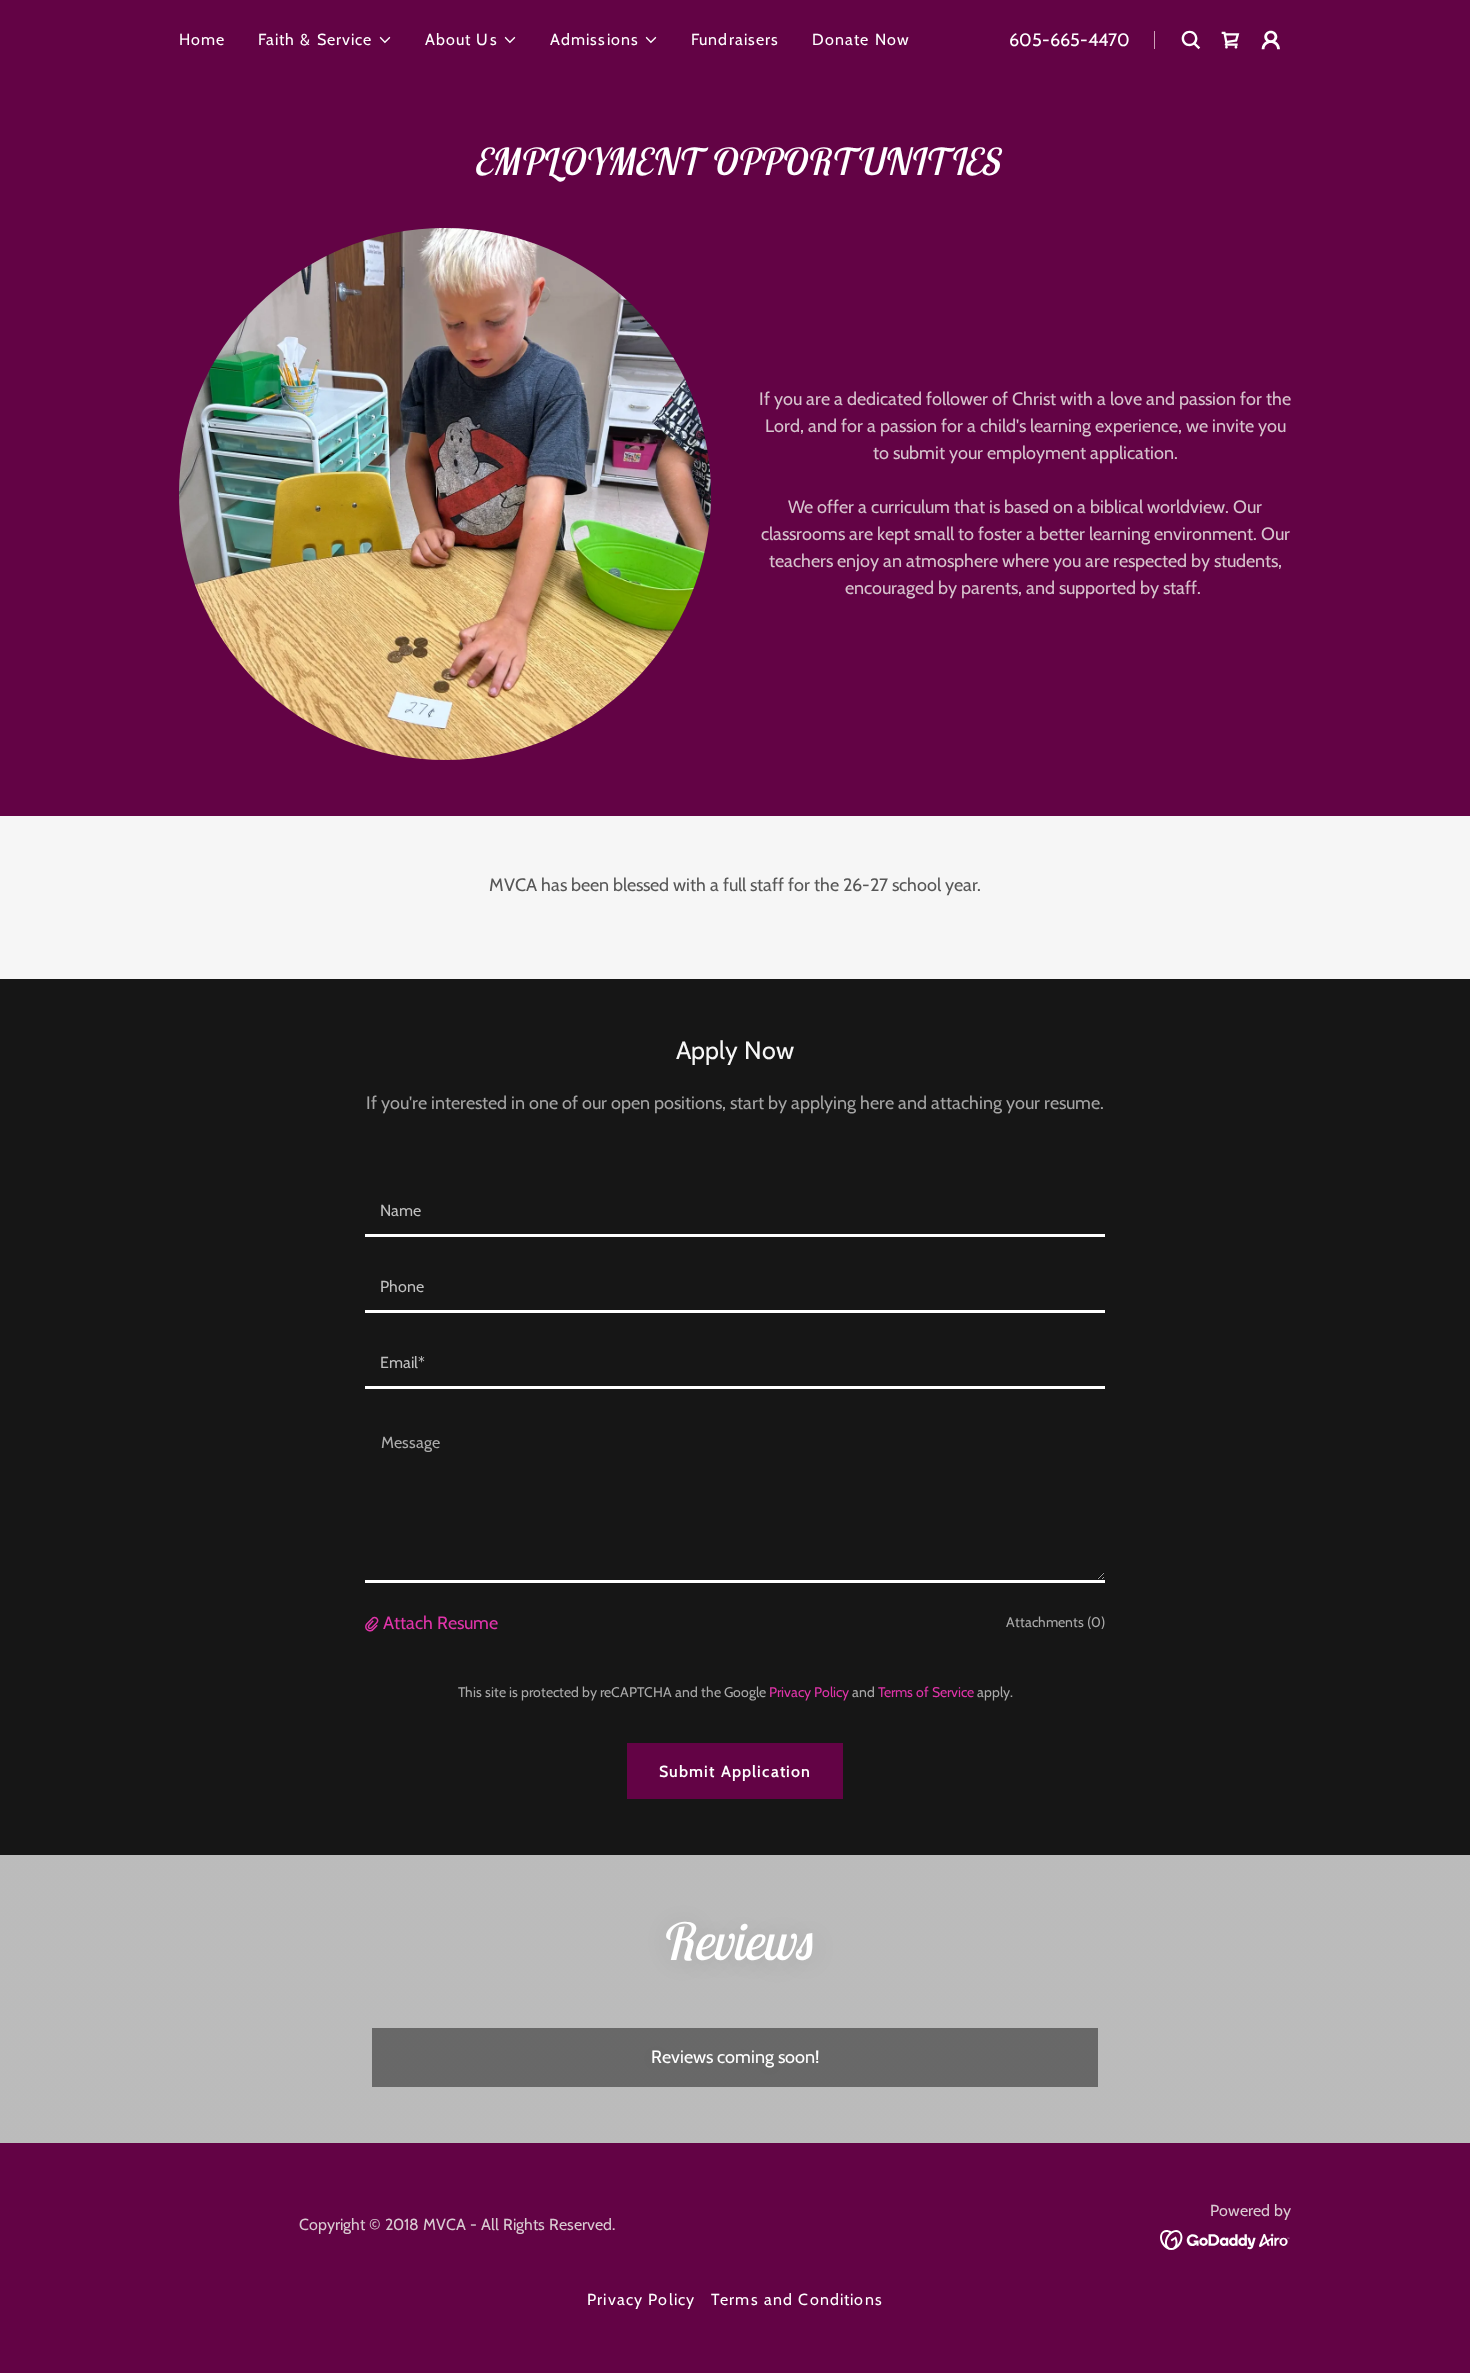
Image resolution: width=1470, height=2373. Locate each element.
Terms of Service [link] (926, 1692)
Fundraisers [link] (735, 39)
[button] (325, 40)
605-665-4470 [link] (1069, 40)
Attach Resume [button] (440, 1623)
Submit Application (735, 1771)
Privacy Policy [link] (809, 1692)
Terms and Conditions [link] (797, 2299)
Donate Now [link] (861, 39)
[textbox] (735, 1211)
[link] (1225, 2238)
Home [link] (202, 39)
